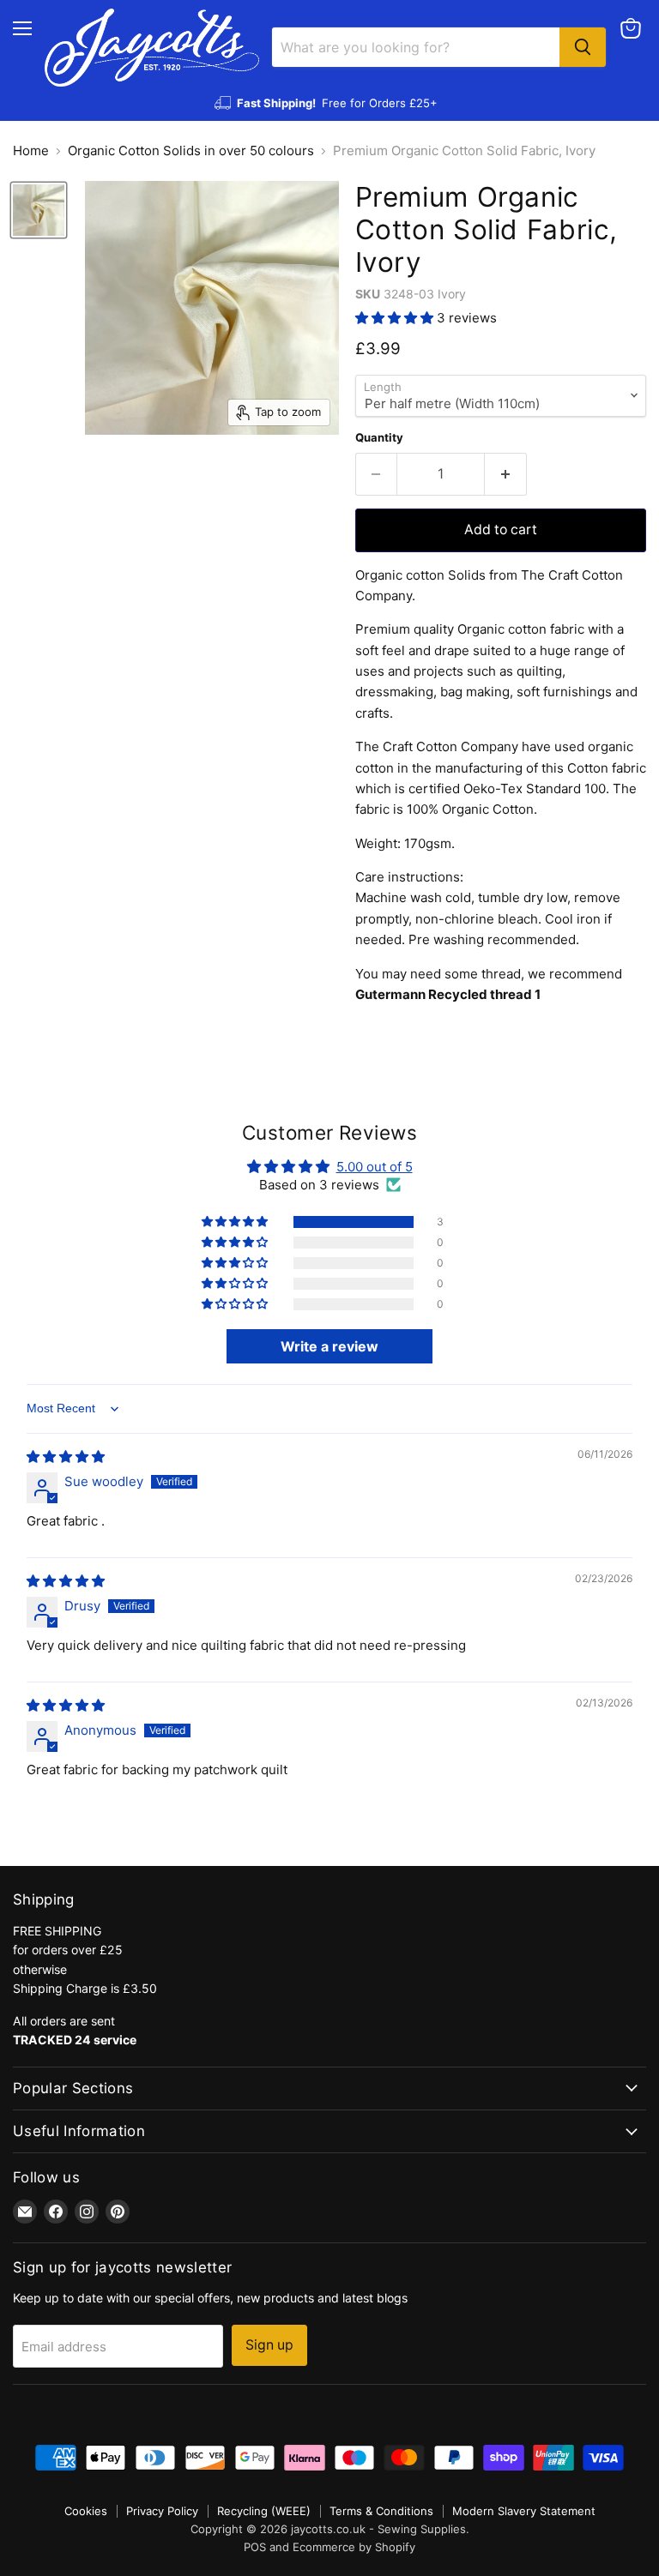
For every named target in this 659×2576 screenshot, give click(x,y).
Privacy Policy (162, 2511)
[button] (396, 318)
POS (255, 2547)
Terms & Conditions (381, 2511)
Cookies (86, 2511)
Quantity (379, 438)
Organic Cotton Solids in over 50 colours (191, 150)
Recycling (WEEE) (264, 2511)
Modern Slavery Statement (524, 2511)
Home (31, 150)
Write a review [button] (329, 1346)
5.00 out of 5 (375, 1167)
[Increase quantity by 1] (506, 474)
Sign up (269, 2345)
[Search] (583, 47)
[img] (66, 1457)
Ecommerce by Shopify (354, 2547)
